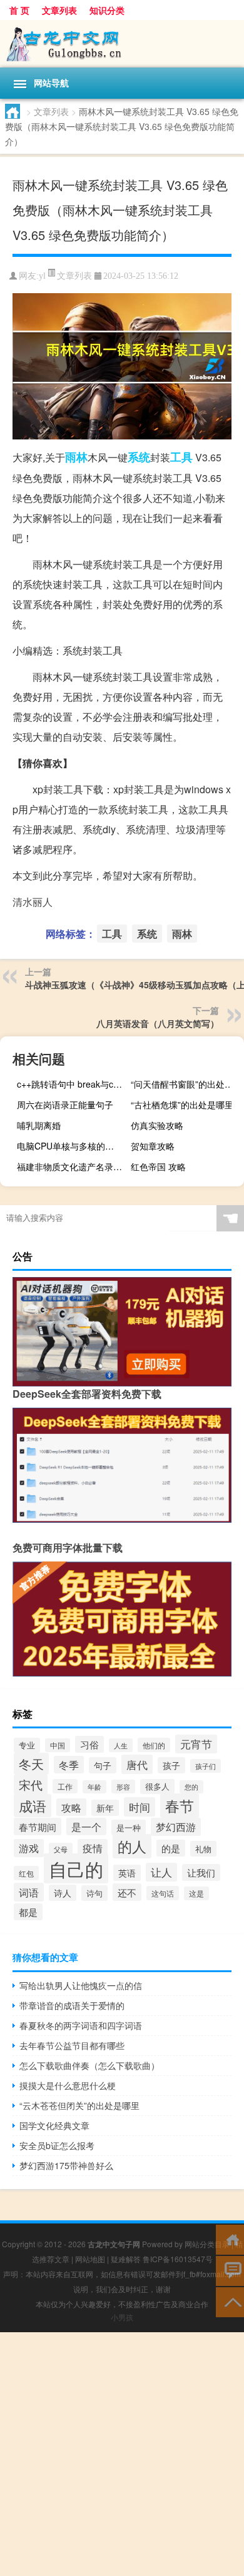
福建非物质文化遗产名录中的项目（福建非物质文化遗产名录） (72, 1166)
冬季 (69, 1765)
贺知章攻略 (153, 1146)
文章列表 (59, 10)
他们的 (154, 1745)
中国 (58, 1745)
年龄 (94, 1787)
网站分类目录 (207, 2244)
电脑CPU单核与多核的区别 (70, 1146)
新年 (105, 1808)
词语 (29, 1892)
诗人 (63, 1893)
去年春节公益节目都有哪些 (72, 2045)
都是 (28, 1912)
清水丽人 (33, 902)
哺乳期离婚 (39, 1125)
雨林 (76, 457)
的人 (132, 1846)
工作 (65, 1786)
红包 (26, 1873)
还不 (127, 1892)
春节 (180, 1806)
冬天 (31, 1764)
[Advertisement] (122, 2454)
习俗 (89, 1744)
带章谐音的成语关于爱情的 (72, 2005)
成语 (33, 1806)
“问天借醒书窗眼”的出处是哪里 (186, 1084)
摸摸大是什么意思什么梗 (68, 2085)
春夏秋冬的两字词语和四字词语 (81, 2025)
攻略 (71, 1807)
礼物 (203, 1849)
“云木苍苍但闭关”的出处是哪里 (79, 2105)
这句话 (163, 1893)
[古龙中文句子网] (122, 44)
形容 (123, 1787)
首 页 (19, 10)
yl (42, 276)
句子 (103, 1765)
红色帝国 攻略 (158, 1166)
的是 (171, 1848)
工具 (181, 457)
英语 (127, 1873)
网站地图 (90, 2259)
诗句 (94, 1893)
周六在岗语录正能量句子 (65, 1105)
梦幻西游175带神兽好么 (66, 2165)
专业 (27, 1745)
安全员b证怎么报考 (57, 2145)
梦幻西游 (176, 1827)
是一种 (129, 1827)
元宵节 (196, 1744)
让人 (161, 1872)
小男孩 (122, 2317)
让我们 (201, 1872)
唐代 (137, 1764)
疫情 (93, 1848)
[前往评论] (230, 2270)
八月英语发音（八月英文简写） (158, 1023)
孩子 (171, 1765)
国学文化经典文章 (54, 2125)
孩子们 (206, 1766)
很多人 (157, 1787)
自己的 (76, 1868)
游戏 (29, 1848)
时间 (140, 1807)
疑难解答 (126, 2259)
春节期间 (38, 1827)
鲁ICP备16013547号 (178, 2259)
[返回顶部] (230, 2301)
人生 (121, 1745)
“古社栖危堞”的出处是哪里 (182, 1105)
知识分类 (107, 10)
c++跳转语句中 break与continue (72, 1084)
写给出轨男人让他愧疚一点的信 (81, 1985)
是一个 (86, 1827)
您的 (191, 1787)
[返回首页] (230, 2239)
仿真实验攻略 (157, 1125)
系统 (139, 457)
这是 (196, 1893)
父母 (61, 1849)
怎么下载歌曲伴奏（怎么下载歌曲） (89, 2065)
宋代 (31, 1785)
